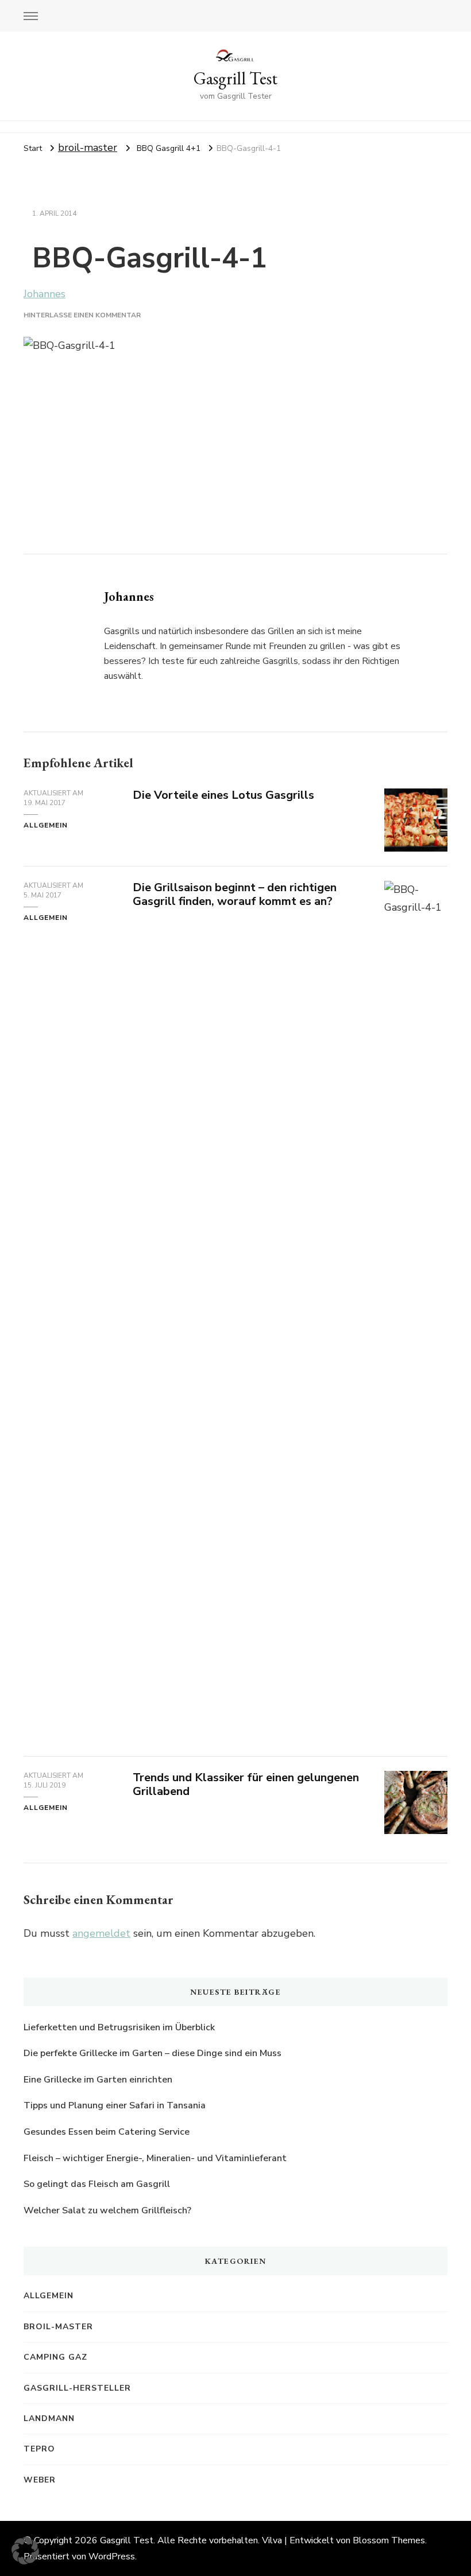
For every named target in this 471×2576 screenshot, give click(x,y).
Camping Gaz (55, 2357)
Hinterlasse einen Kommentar (82, 315)
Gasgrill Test (235, 78)
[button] (25, 2551)
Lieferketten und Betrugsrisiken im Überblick (119, 2027)
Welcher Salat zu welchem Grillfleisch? (107, 2210)
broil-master (88, 147)
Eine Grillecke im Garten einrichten (98, 2080)
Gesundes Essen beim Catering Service (108, 2132)
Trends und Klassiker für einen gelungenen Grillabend (246, 1785)
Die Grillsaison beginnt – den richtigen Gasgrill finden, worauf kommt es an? (235, 895)
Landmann (49, 2418)
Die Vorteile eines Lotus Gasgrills (223, 795)
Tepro (39, 2449)
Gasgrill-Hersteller (77, 2388)
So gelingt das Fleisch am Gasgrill (97, 2184)
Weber (40, 2480)
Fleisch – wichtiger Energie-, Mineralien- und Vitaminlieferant (155, 2158)
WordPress (112, 2556)
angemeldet (101, 1933)
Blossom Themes (389, 2540)
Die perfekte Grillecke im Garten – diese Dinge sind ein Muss (153, 2053)
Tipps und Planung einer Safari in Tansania (115, 2105)
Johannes (45, 294)
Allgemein (46, 825)
